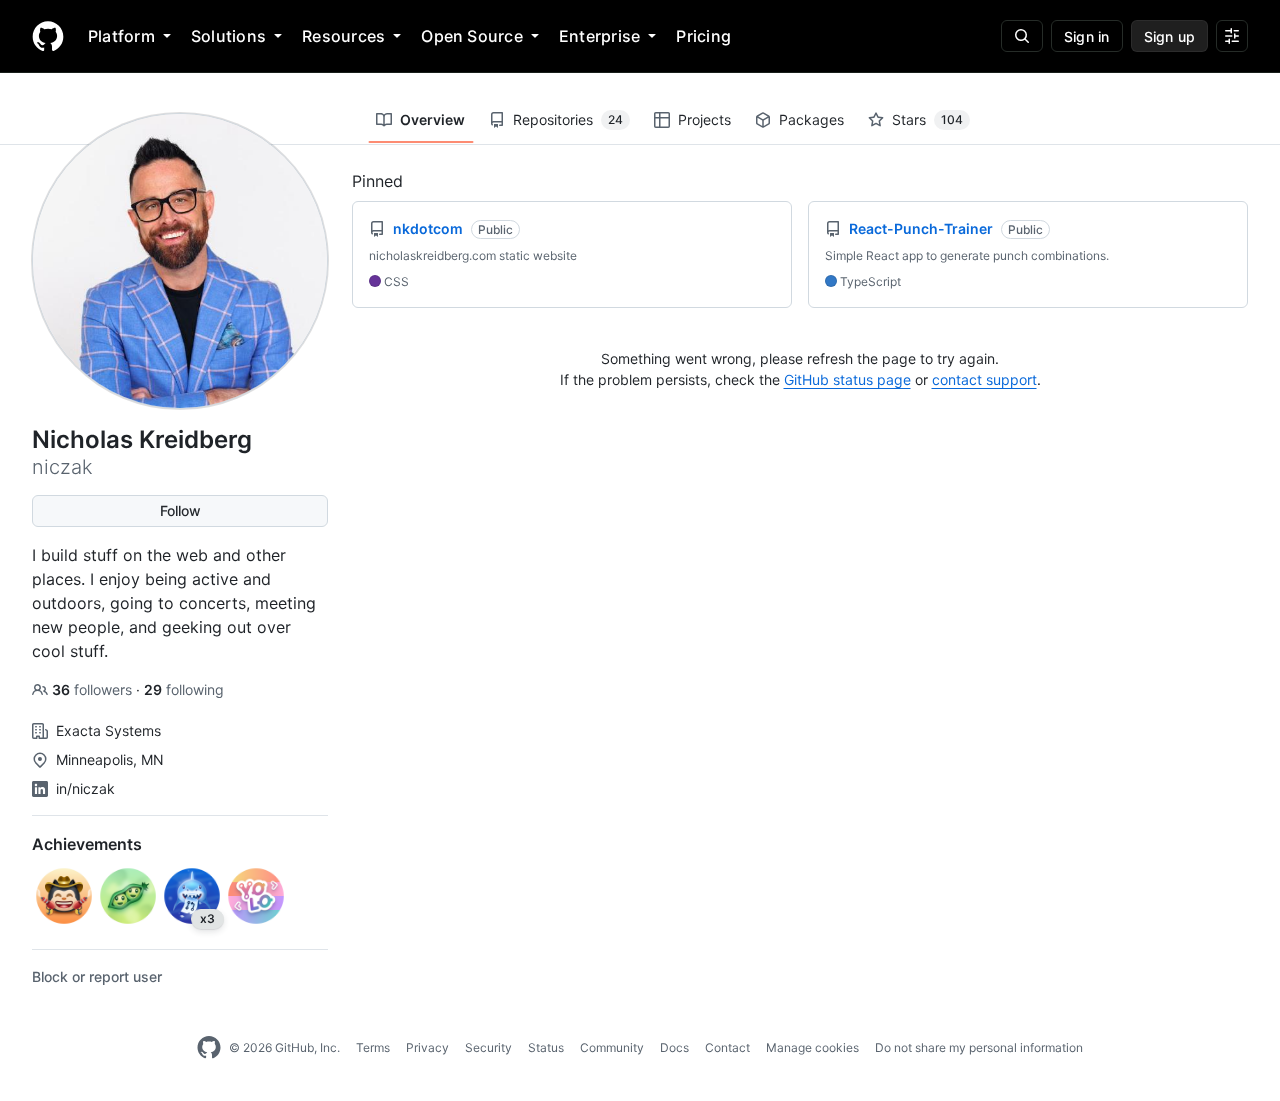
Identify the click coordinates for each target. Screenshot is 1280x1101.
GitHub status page (847, 379)
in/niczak (85, 788)
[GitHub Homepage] (209, 1048)
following (184, 689)
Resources (343, 36)
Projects (704, 119)
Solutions (228, 36)
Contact (727, 1047)
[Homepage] (48, 36)
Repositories (568, 119)
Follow (180, 510)
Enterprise (599, 36)
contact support (984, 379)
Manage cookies (812, 1047)
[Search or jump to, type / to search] (1022, 36)
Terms (373, 1047)
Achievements (87, 844)
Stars (927, 119)
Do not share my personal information (979, 1047)
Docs (674, 1047)
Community (612, 1047)
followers (94, 689)
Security (488, 1047)
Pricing (703, 36)
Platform (121, 36)
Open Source (472, 36)
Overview (432, 119)
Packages (811, 119)
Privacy (427, 1047)
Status (546, 1047)
